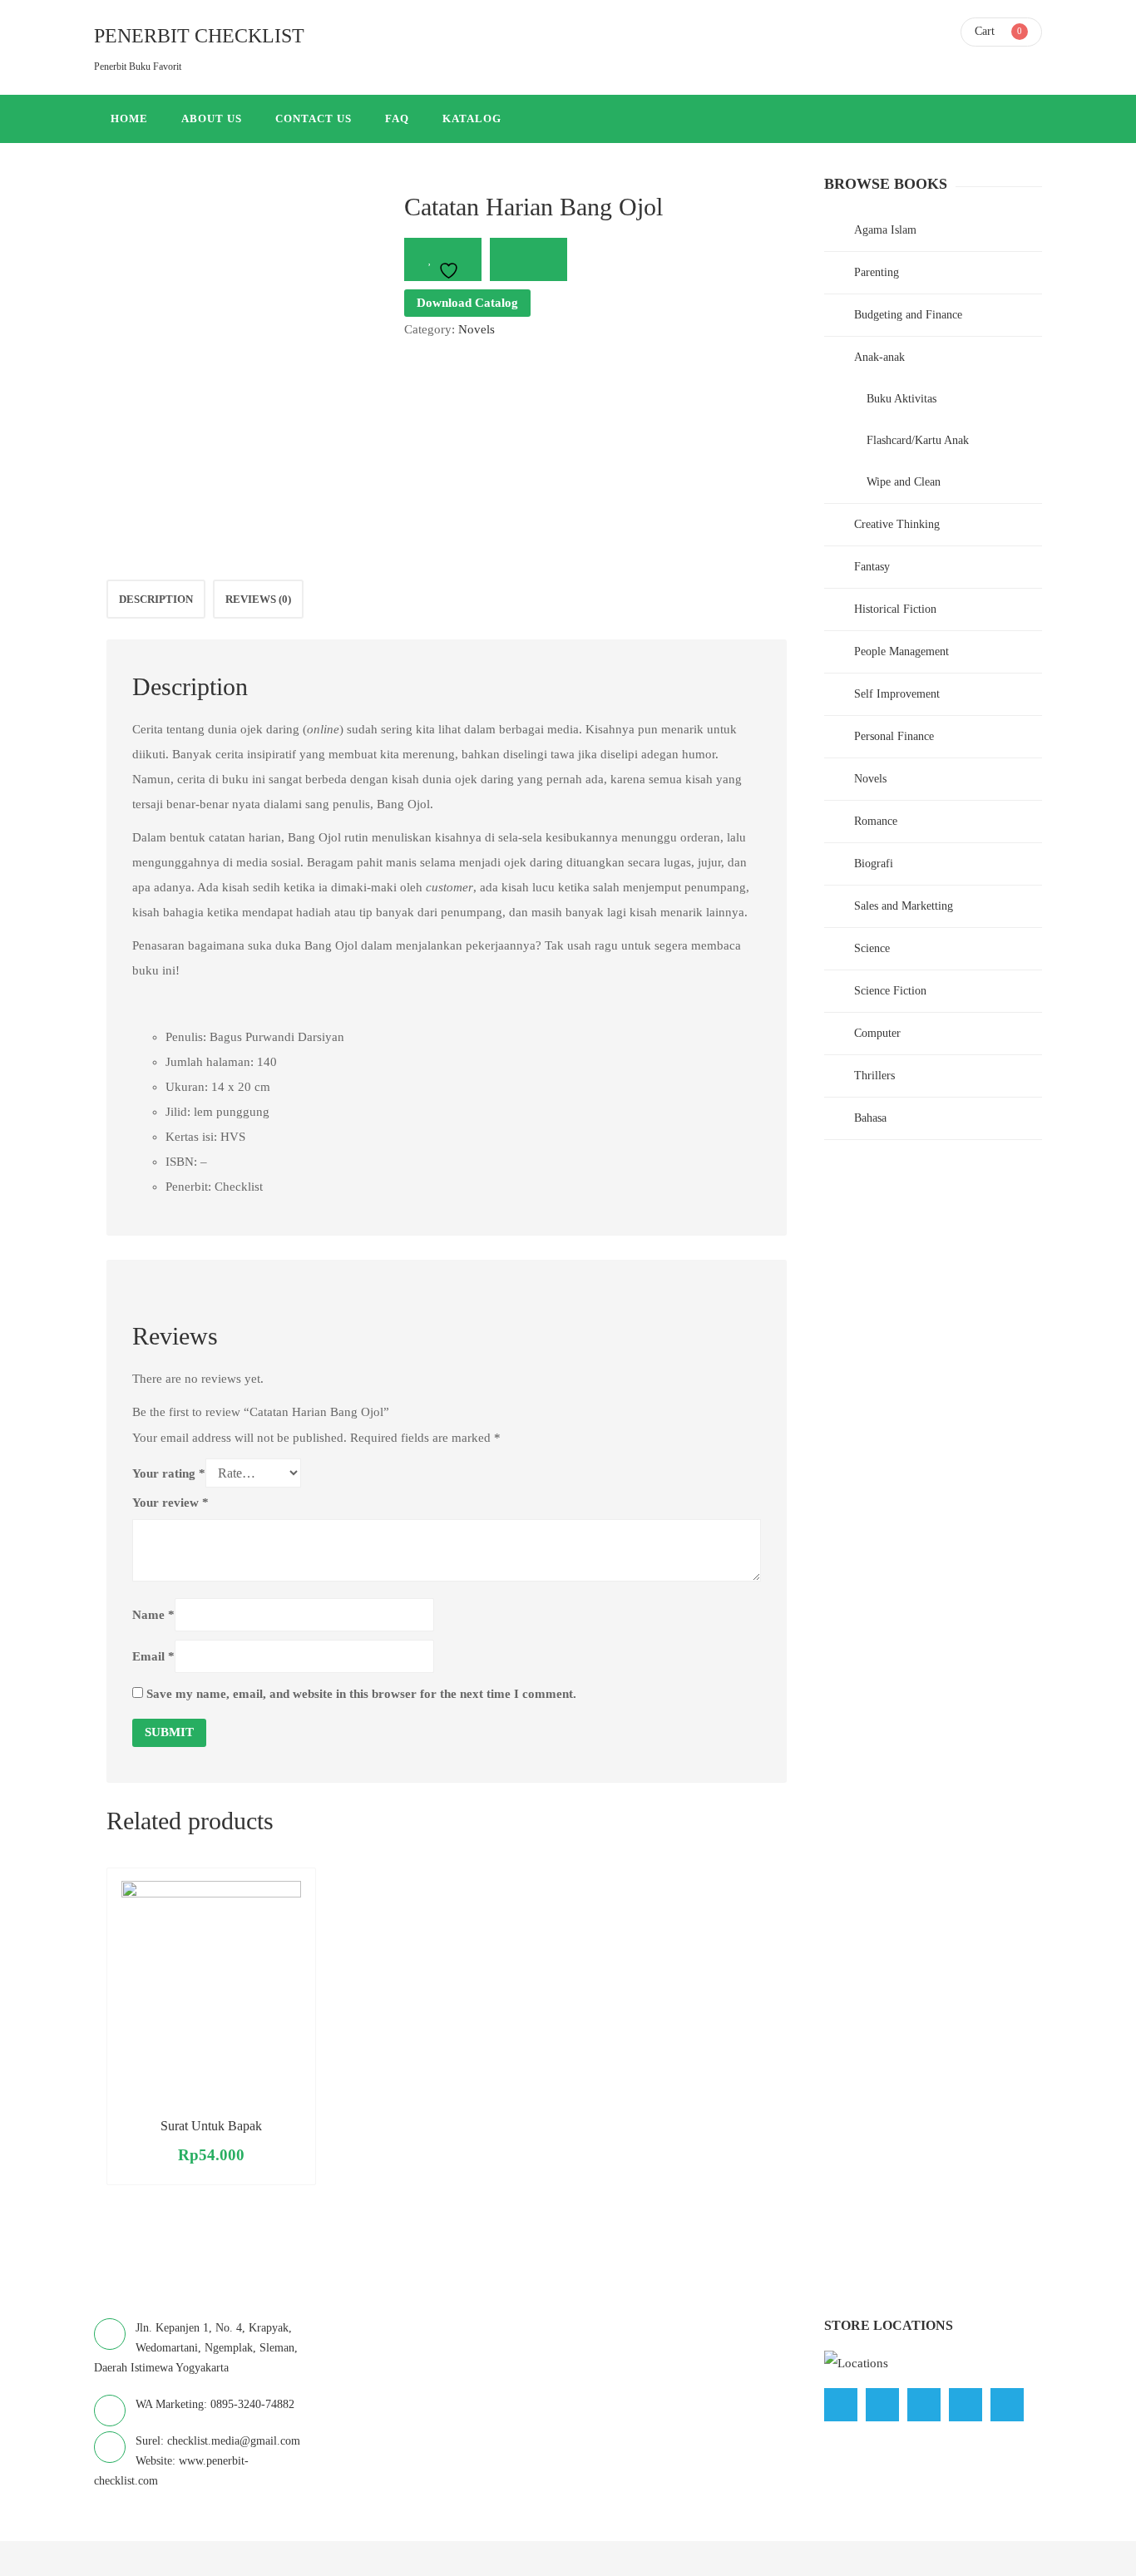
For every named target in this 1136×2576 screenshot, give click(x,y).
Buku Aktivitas (901, 399)
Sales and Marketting (904, 906)
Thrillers (874, 1076)
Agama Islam (885, 230)
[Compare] (528, 259)
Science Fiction (890, 991)
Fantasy (872, 567)
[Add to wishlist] (443, 259)
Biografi (874, 864)
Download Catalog (467, 303)
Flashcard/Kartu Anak (918, 440)
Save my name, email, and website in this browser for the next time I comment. (361, 1694)
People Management (901, 651)
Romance (876, 821)
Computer (877, 1033)
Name (153, 1615)
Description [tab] (156, 599)
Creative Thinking (897, 524)
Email (153, 1656)
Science (872, 948)
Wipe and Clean (904, 482)
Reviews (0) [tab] (258, 599)
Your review (170, 1503)
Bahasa (870, 1118)
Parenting (877, 272)
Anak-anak (879, 357)
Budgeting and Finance (908, 315)
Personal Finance (894, 736)
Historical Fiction (895, 609)
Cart (985, 31)
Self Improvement (897, 694)
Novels (477, 329)
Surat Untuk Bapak (211, 2126)
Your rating (169, 1473)
